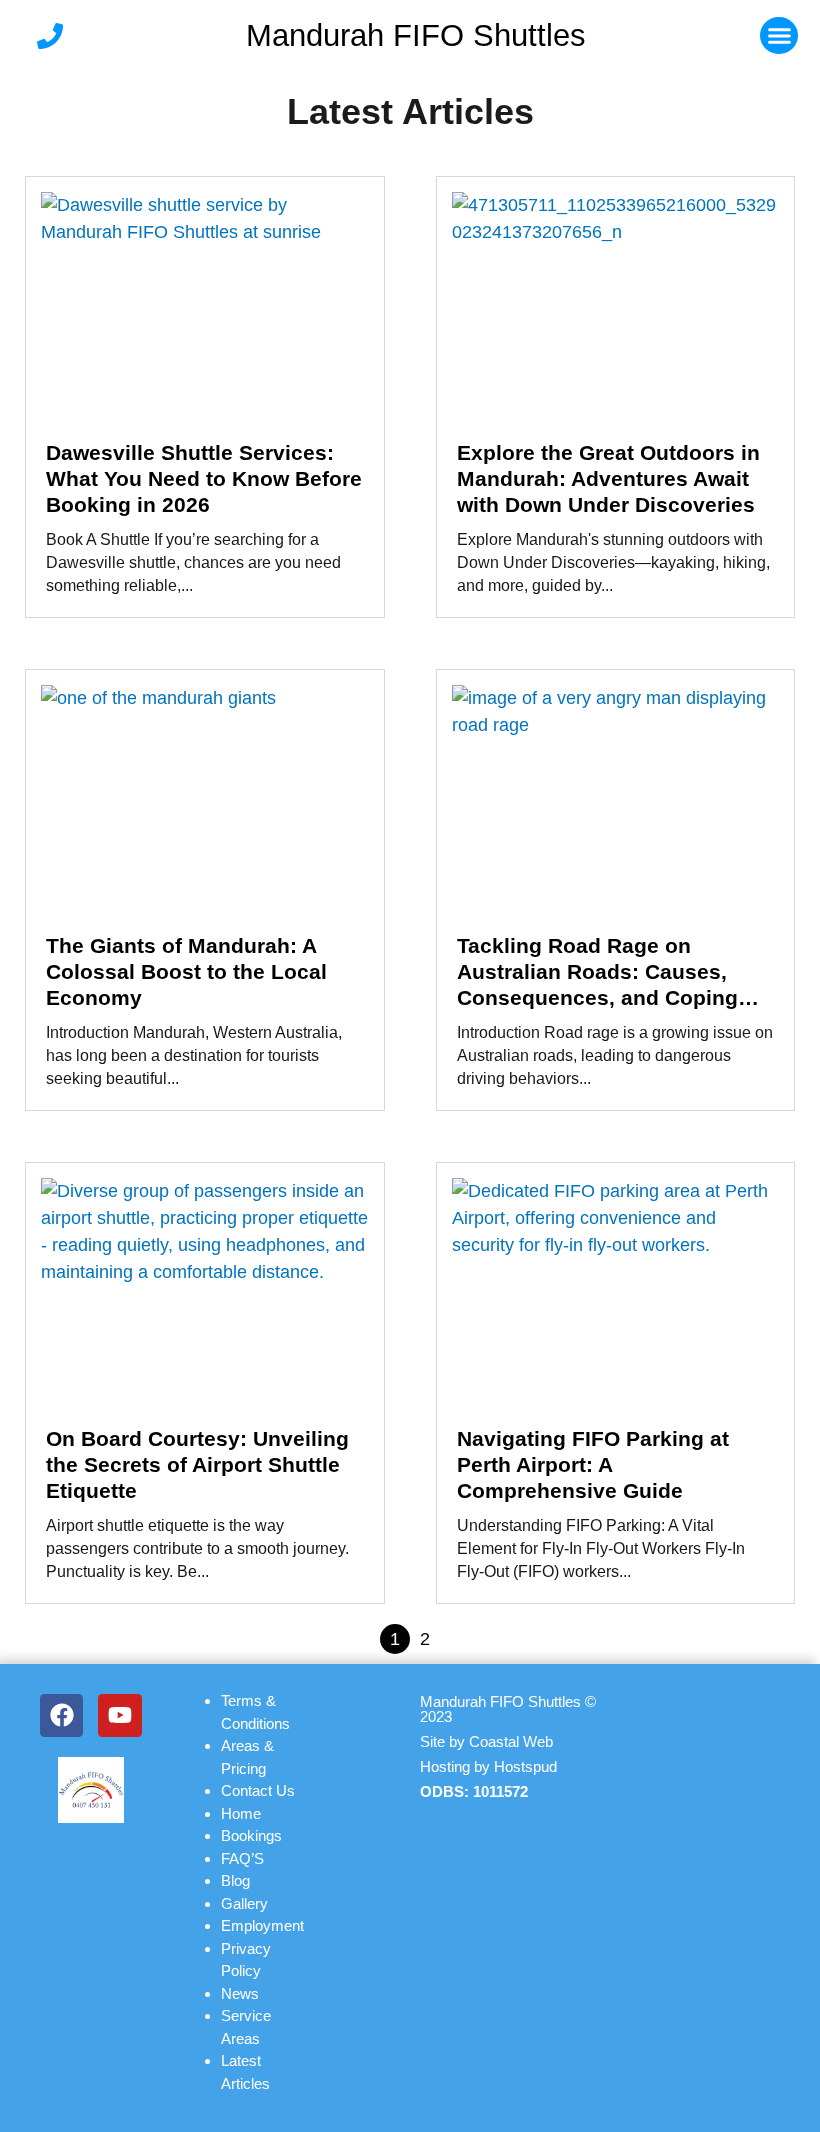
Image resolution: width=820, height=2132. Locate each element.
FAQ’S (242, 1858)
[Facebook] (61, 1715)
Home (241, 1813)
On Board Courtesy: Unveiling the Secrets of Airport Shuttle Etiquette (197, 1464)
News (240, 1993)
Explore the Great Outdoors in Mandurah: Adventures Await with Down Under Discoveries (608, 478)
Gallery (244, 1903)
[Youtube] (119, 1715)
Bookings (251, 1835)
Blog (235, 1880)
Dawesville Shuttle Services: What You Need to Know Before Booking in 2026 (204, 478)
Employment (262, 1925)
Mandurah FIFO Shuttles (416, 35)
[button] (779, 36)
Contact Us (258, 1790)
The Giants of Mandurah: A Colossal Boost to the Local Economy (186, 971)
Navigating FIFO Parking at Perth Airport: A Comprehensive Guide (593, 1464)
